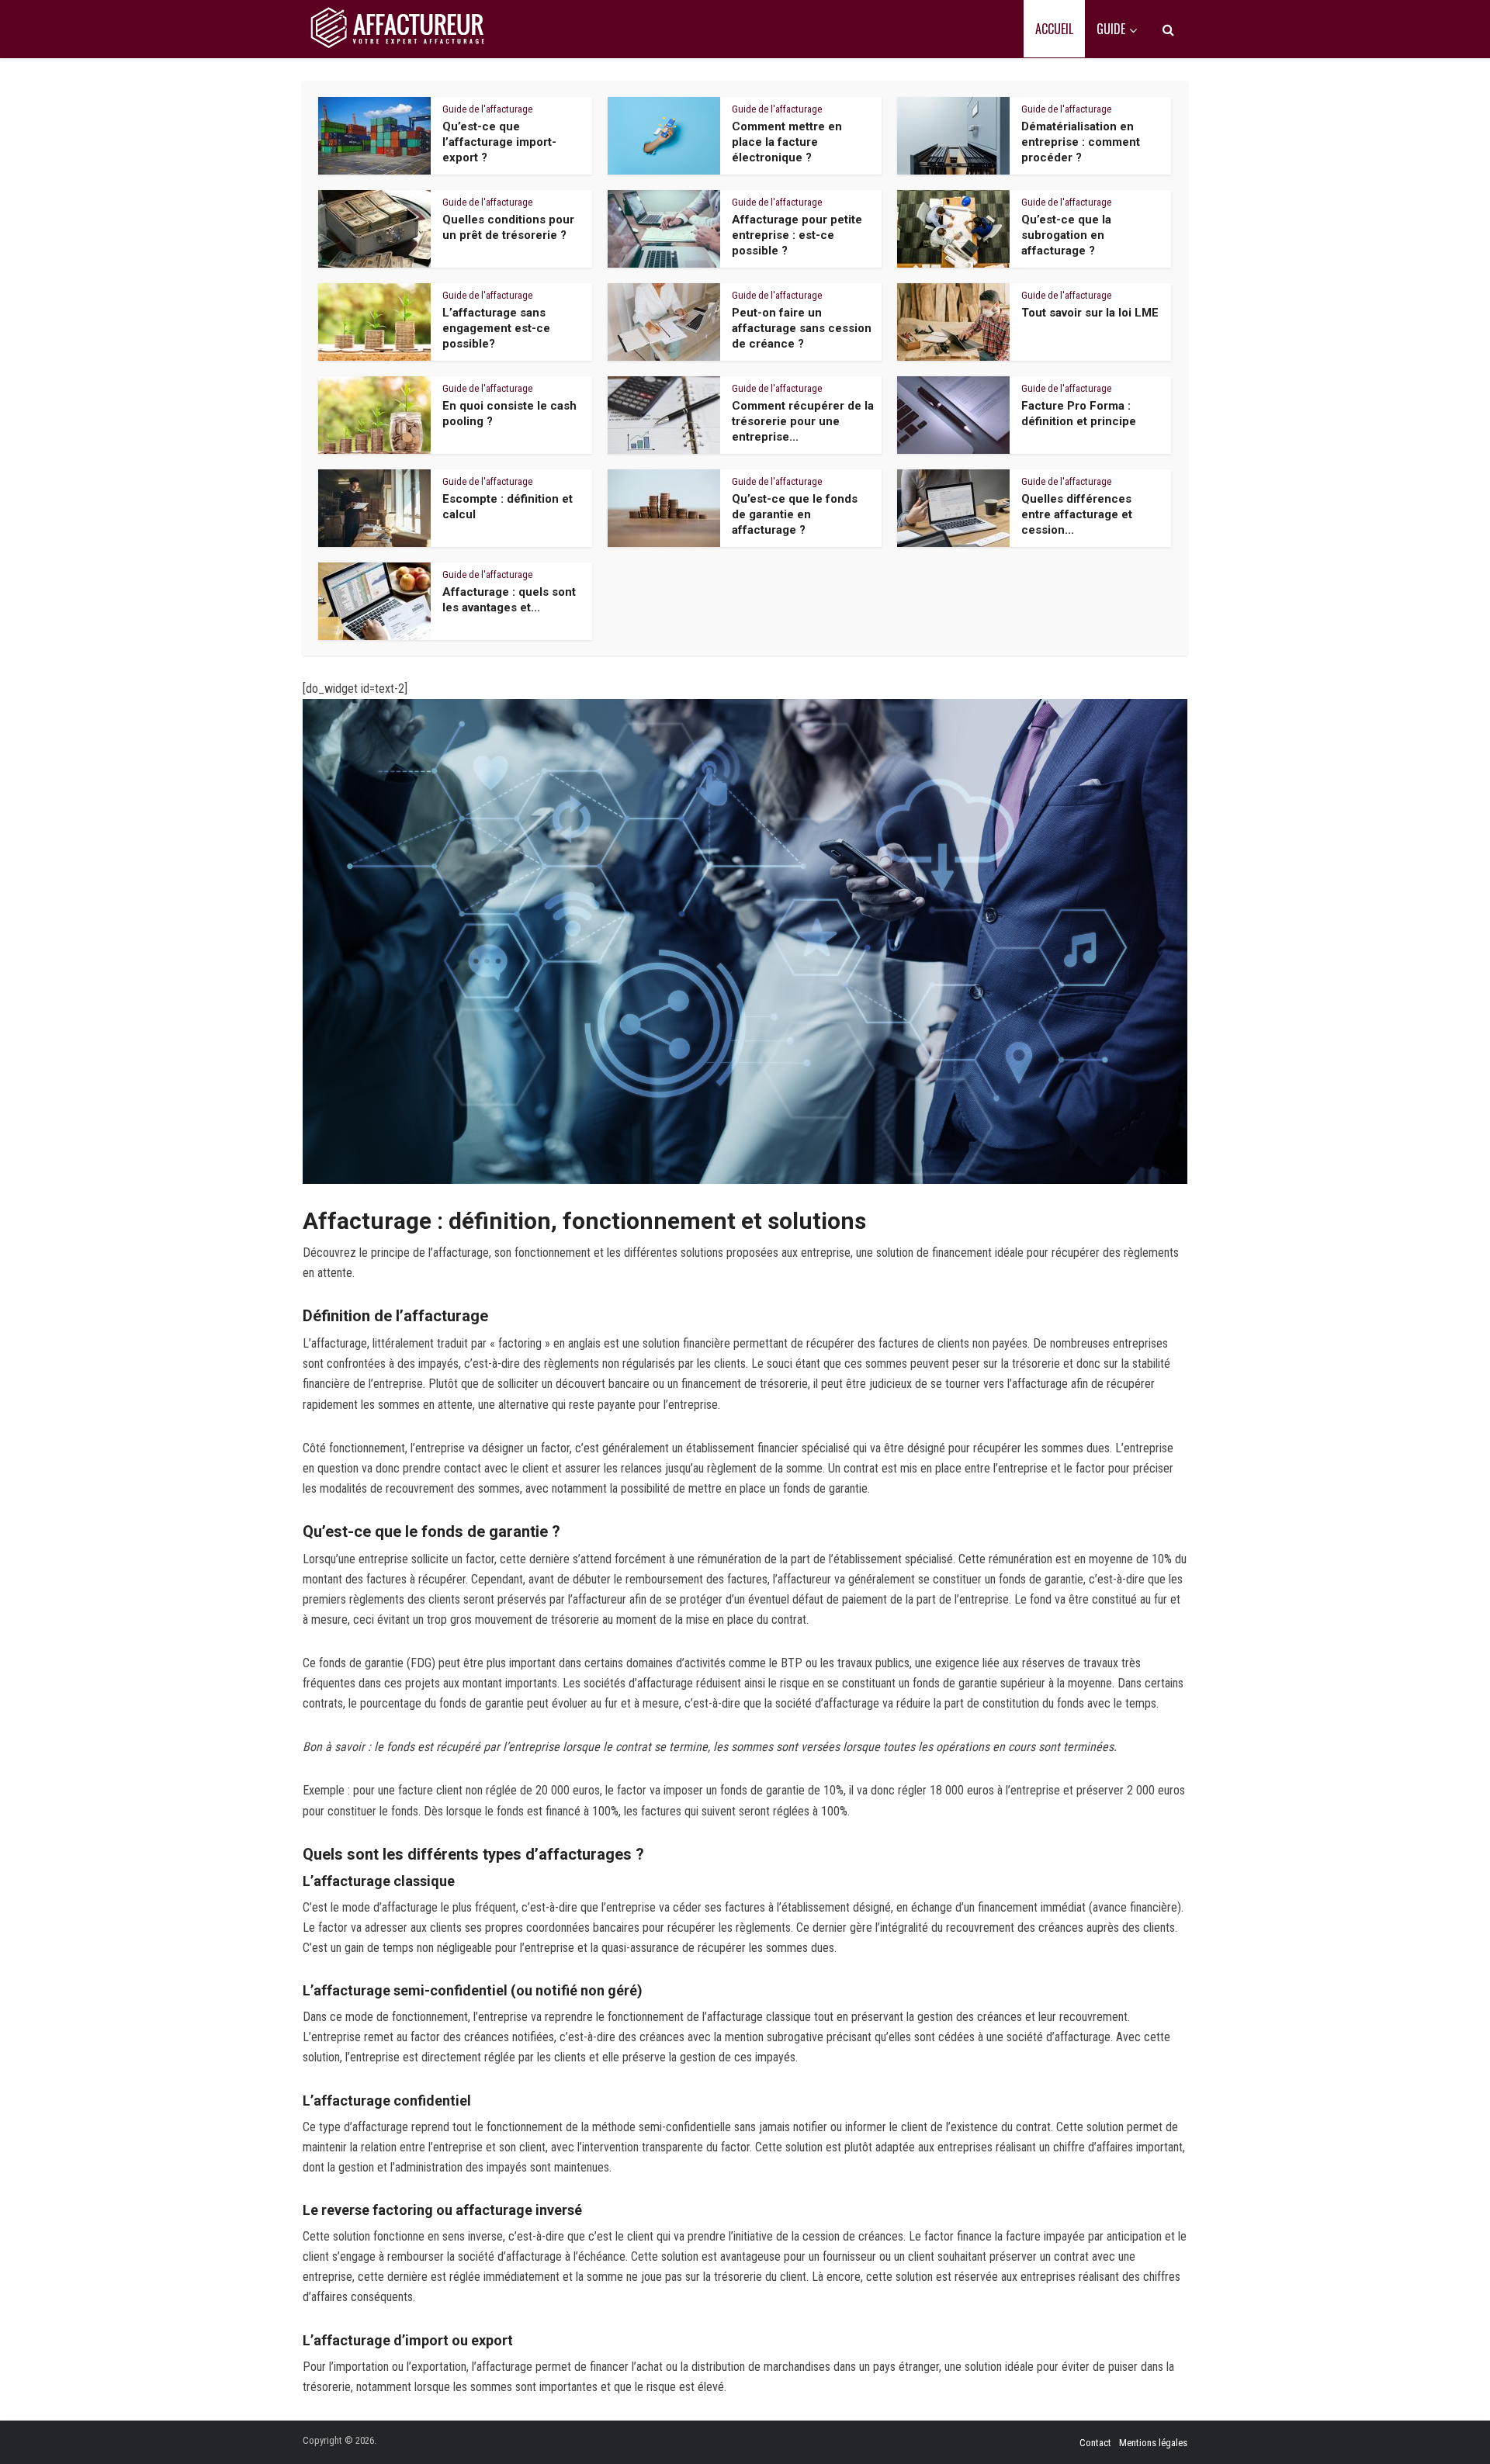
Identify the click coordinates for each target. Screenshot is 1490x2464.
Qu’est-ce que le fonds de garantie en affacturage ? (795, 515)
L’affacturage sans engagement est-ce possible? (496, 329)
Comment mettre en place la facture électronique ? (787, 142)
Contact (1095, 2443)
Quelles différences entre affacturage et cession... (1077, 515)
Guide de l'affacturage (487, 109)
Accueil (1054, 29)
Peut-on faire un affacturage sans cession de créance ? (802, 329)
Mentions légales (1153, 2443)
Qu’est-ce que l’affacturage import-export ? (499, 142)
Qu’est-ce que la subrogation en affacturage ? (1066, 235)
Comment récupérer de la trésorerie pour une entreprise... (803, 422)
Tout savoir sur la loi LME (1090, 313)
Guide (1111, 29)
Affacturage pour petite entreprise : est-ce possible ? (797, 235)
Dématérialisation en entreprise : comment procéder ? (1081, 142)
